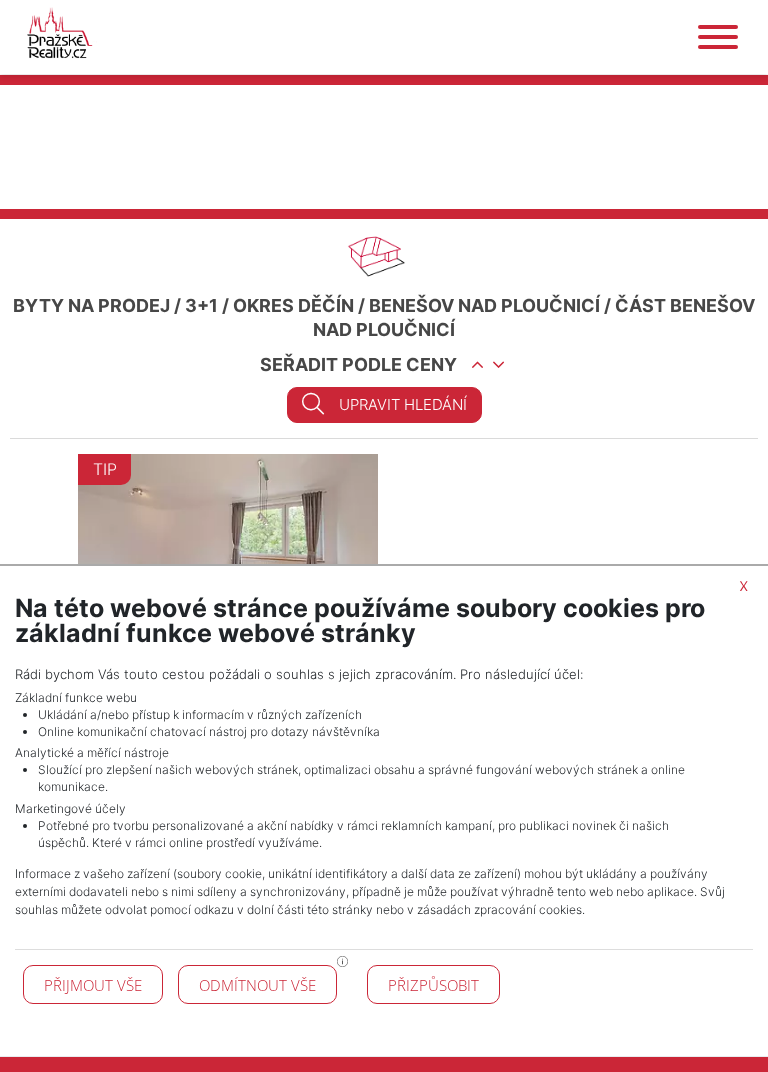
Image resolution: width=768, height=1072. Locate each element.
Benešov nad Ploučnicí (484, 305)
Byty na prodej (91, 305)
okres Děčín (293, 305)
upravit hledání (403, 404)
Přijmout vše (93, 985)
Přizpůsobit (433, 985)
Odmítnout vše (257, 985)
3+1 (201, 305)
